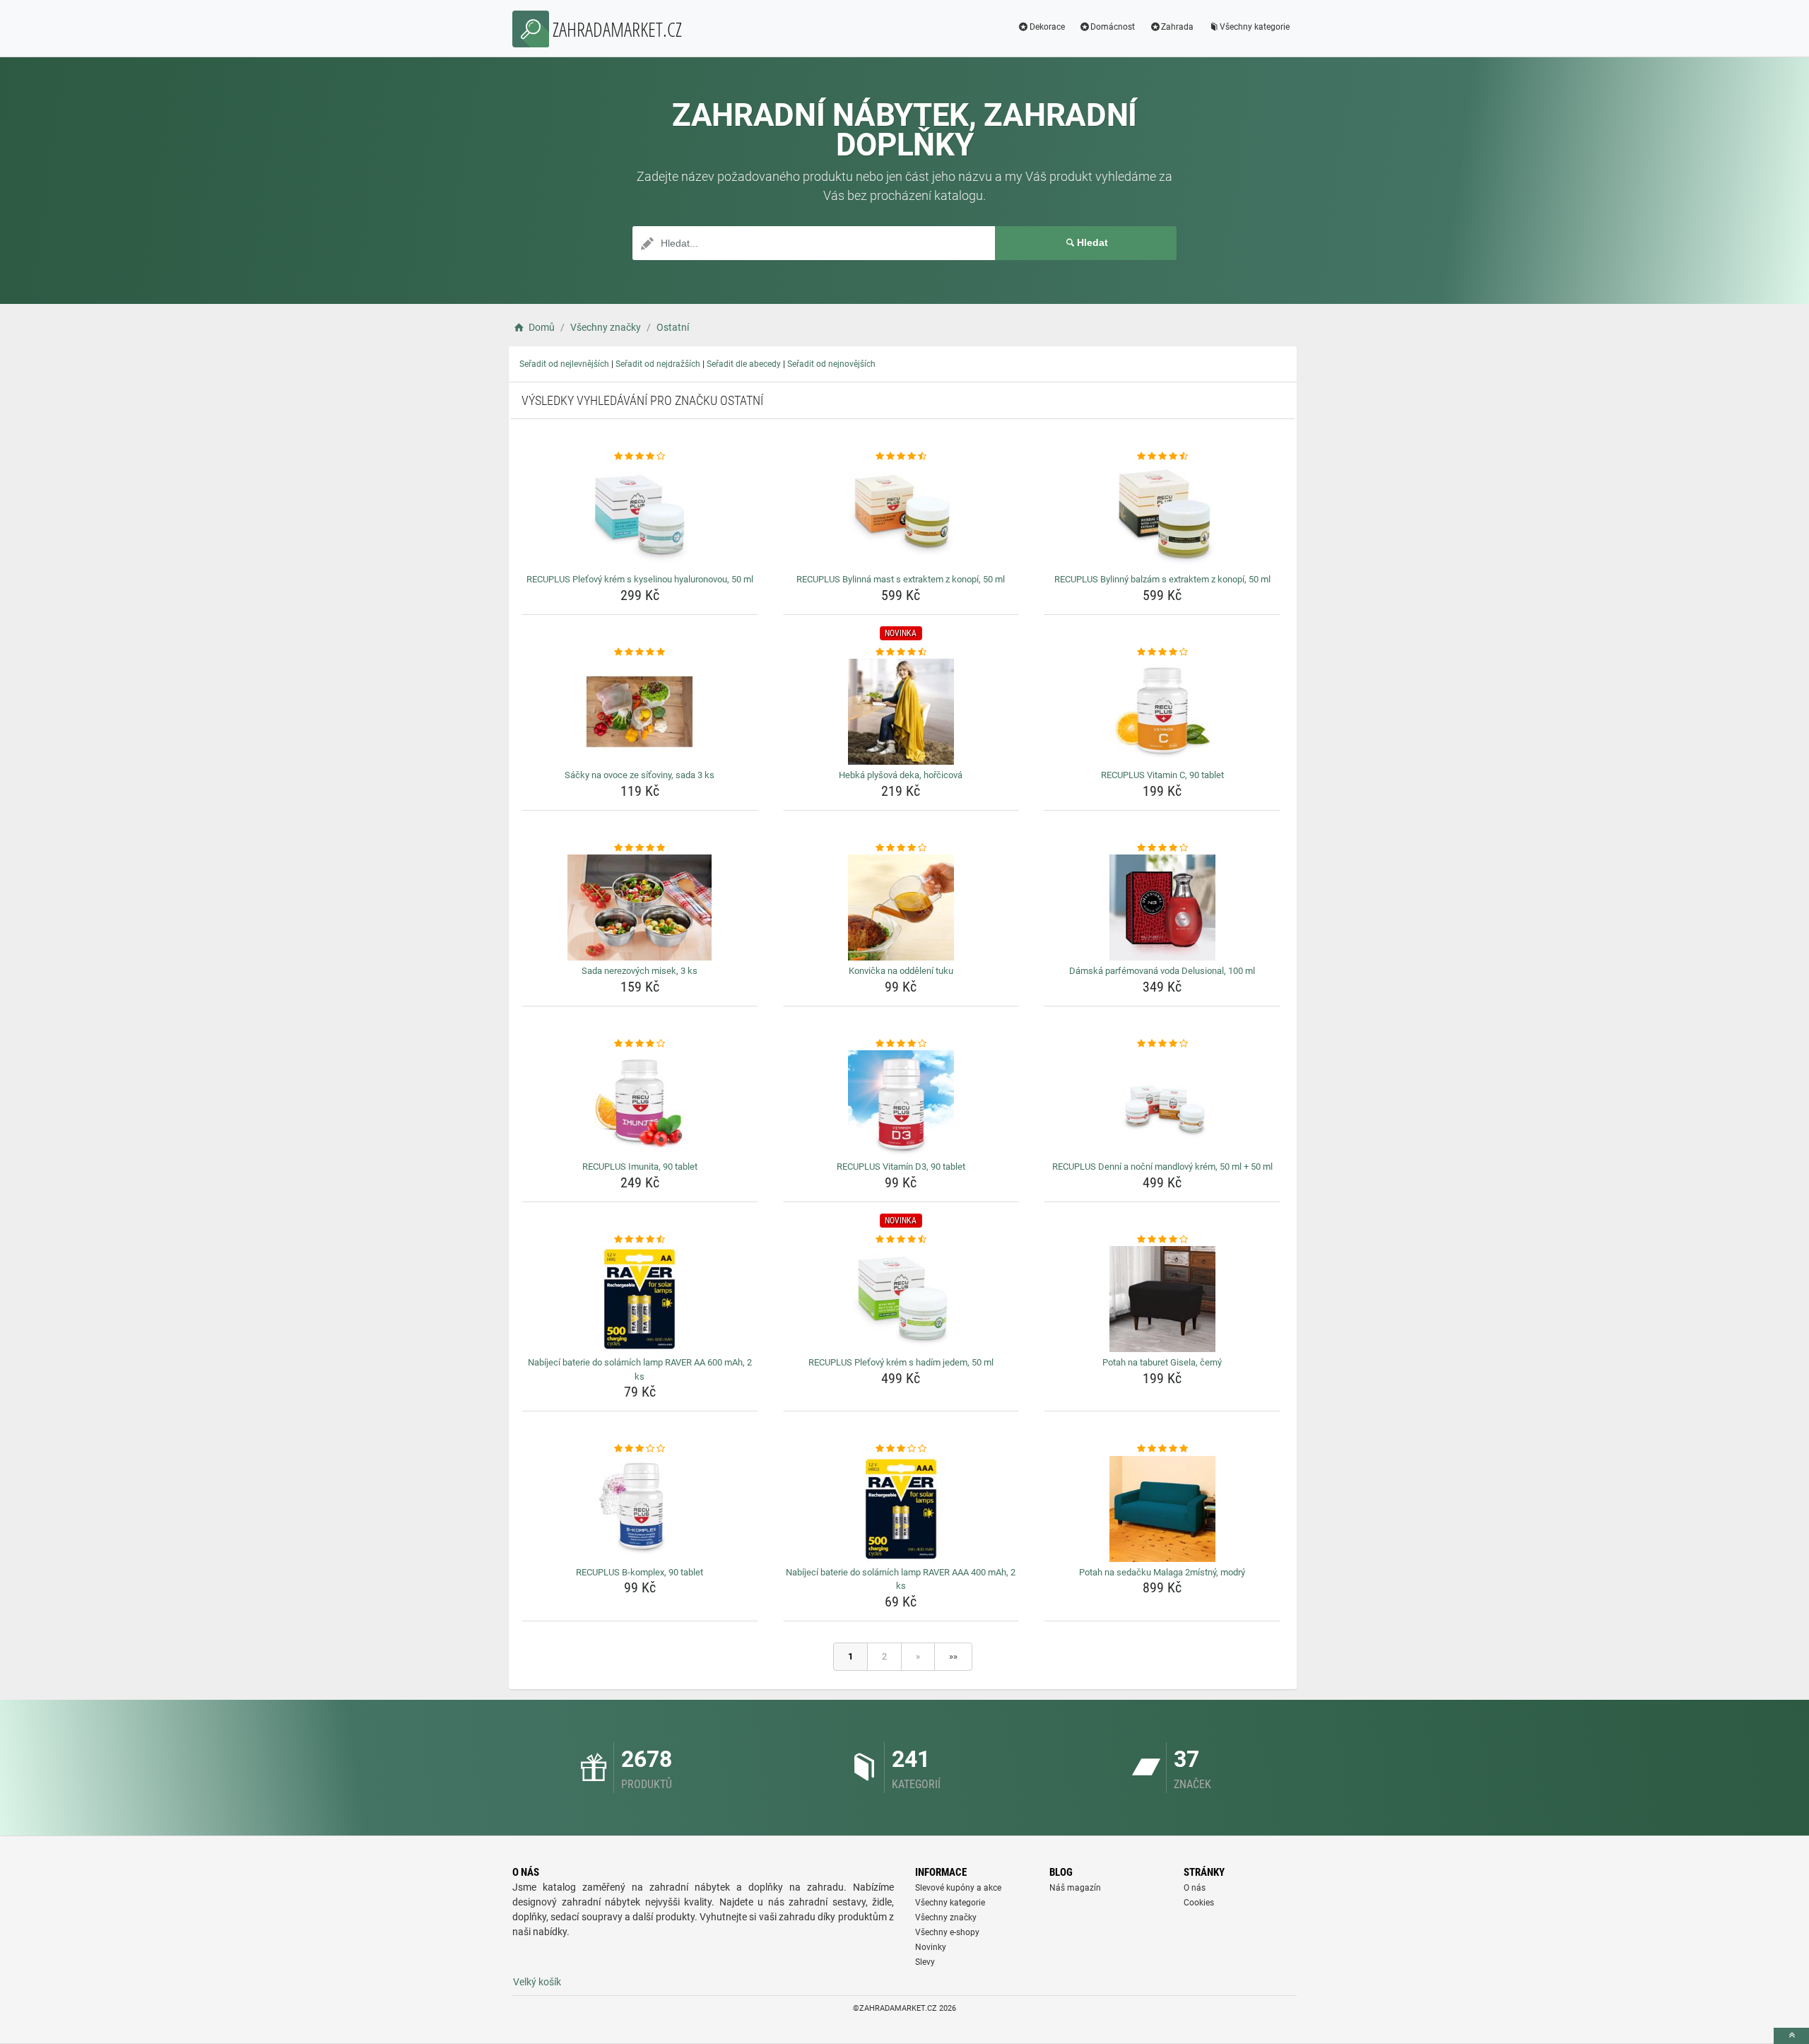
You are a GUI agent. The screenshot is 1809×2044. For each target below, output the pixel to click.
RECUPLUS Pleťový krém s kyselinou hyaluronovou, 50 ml (640, 579)
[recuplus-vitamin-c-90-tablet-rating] (1162, 652)
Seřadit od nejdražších (658, 364)
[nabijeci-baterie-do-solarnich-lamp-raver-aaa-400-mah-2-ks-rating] (901, 1449)
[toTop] (1791, 2036)
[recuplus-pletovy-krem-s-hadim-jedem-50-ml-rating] (901, 1240)
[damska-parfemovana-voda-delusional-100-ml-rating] (1162, 848)
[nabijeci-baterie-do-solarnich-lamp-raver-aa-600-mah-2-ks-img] (640, 1299)
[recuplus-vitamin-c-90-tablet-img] (1162, 712)
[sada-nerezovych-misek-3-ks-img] (640, 908)
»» (953, 1656)
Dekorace (1047, 27)
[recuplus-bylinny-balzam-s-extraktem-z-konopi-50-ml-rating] (1162, 457)
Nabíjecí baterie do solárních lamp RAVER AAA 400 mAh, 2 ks (901, 1579)
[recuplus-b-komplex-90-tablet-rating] (640, 1449)
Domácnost (1113, 27)
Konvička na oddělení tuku (901, 971)
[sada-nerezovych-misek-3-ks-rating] (640, 848)
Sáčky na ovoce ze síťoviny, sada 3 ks (640, 775)
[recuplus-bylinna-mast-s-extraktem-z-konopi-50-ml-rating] (901, 457)
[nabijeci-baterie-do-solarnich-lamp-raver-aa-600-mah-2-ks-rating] (640, 1240)
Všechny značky (946, 1917)
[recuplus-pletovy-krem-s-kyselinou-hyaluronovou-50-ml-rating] (640, 457)
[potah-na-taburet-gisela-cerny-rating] (1162, 1240)
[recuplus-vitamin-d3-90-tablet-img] (901, 1103)
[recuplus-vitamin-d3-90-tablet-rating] (901, 1044)
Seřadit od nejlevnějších (564, 364)
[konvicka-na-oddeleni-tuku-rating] (901, 848)
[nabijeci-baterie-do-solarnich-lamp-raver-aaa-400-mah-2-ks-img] (901, 1509)
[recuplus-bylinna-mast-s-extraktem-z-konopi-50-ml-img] (901, 516)
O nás (1195, 1888)
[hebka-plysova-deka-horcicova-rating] (901, 652)
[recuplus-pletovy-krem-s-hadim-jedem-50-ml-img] (901, 1299)
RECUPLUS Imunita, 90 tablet (640, 1167)
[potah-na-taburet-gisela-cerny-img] (1162, 1299)
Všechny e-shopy (947, 1932)
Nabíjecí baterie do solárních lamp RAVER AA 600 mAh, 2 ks (640, 1369)
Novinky (931, 1947)
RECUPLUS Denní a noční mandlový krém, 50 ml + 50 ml (1162, 1167)
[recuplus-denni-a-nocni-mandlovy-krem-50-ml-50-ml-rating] (1162, 1044)
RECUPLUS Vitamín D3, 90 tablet (901, 1167)
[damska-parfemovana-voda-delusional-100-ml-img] (1162, 908)
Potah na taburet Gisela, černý (1162, 1362)
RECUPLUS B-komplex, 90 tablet (640, 1572)
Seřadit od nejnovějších (831, 364)
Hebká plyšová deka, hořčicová (901, 775)
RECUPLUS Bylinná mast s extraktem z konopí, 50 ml (901, 579)
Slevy (925, 1962)
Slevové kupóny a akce (958, 1888)
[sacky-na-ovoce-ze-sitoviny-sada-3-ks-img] (640, 712)
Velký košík (537, 1982)
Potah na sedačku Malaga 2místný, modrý (1162, 1572)
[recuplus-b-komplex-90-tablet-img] (640, 1509)
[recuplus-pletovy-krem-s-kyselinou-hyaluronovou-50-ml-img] (640, 516)
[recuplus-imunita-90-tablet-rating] (640, 1044)
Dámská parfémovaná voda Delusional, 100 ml (1162, 971)
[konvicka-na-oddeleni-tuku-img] (901, 908)
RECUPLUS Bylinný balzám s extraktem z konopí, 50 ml (1162, 579)
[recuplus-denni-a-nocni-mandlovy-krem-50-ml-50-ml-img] (1162, 1103)
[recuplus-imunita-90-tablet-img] (640, 1103)
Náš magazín (1075, 1888)
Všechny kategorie (1255, 27)
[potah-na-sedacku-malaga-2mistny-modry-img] (1162, 1509)
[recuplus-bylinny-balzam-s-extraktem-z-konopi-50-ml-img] (1162, 516)
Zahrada (1177, 27)
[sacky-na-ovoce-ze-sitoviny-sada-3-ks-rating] (640, 652)
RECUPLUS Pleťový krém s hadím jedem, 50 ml (901, 1362)
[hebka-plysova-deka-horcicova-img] (901, 712)
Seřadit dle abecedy (744, 364)
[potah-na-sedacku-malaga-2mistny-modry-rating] (1162, 1449)
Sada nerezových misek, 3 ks (640, 971)
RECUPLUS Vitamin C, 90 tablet (1162, 775)
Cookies (1199, 1903)
